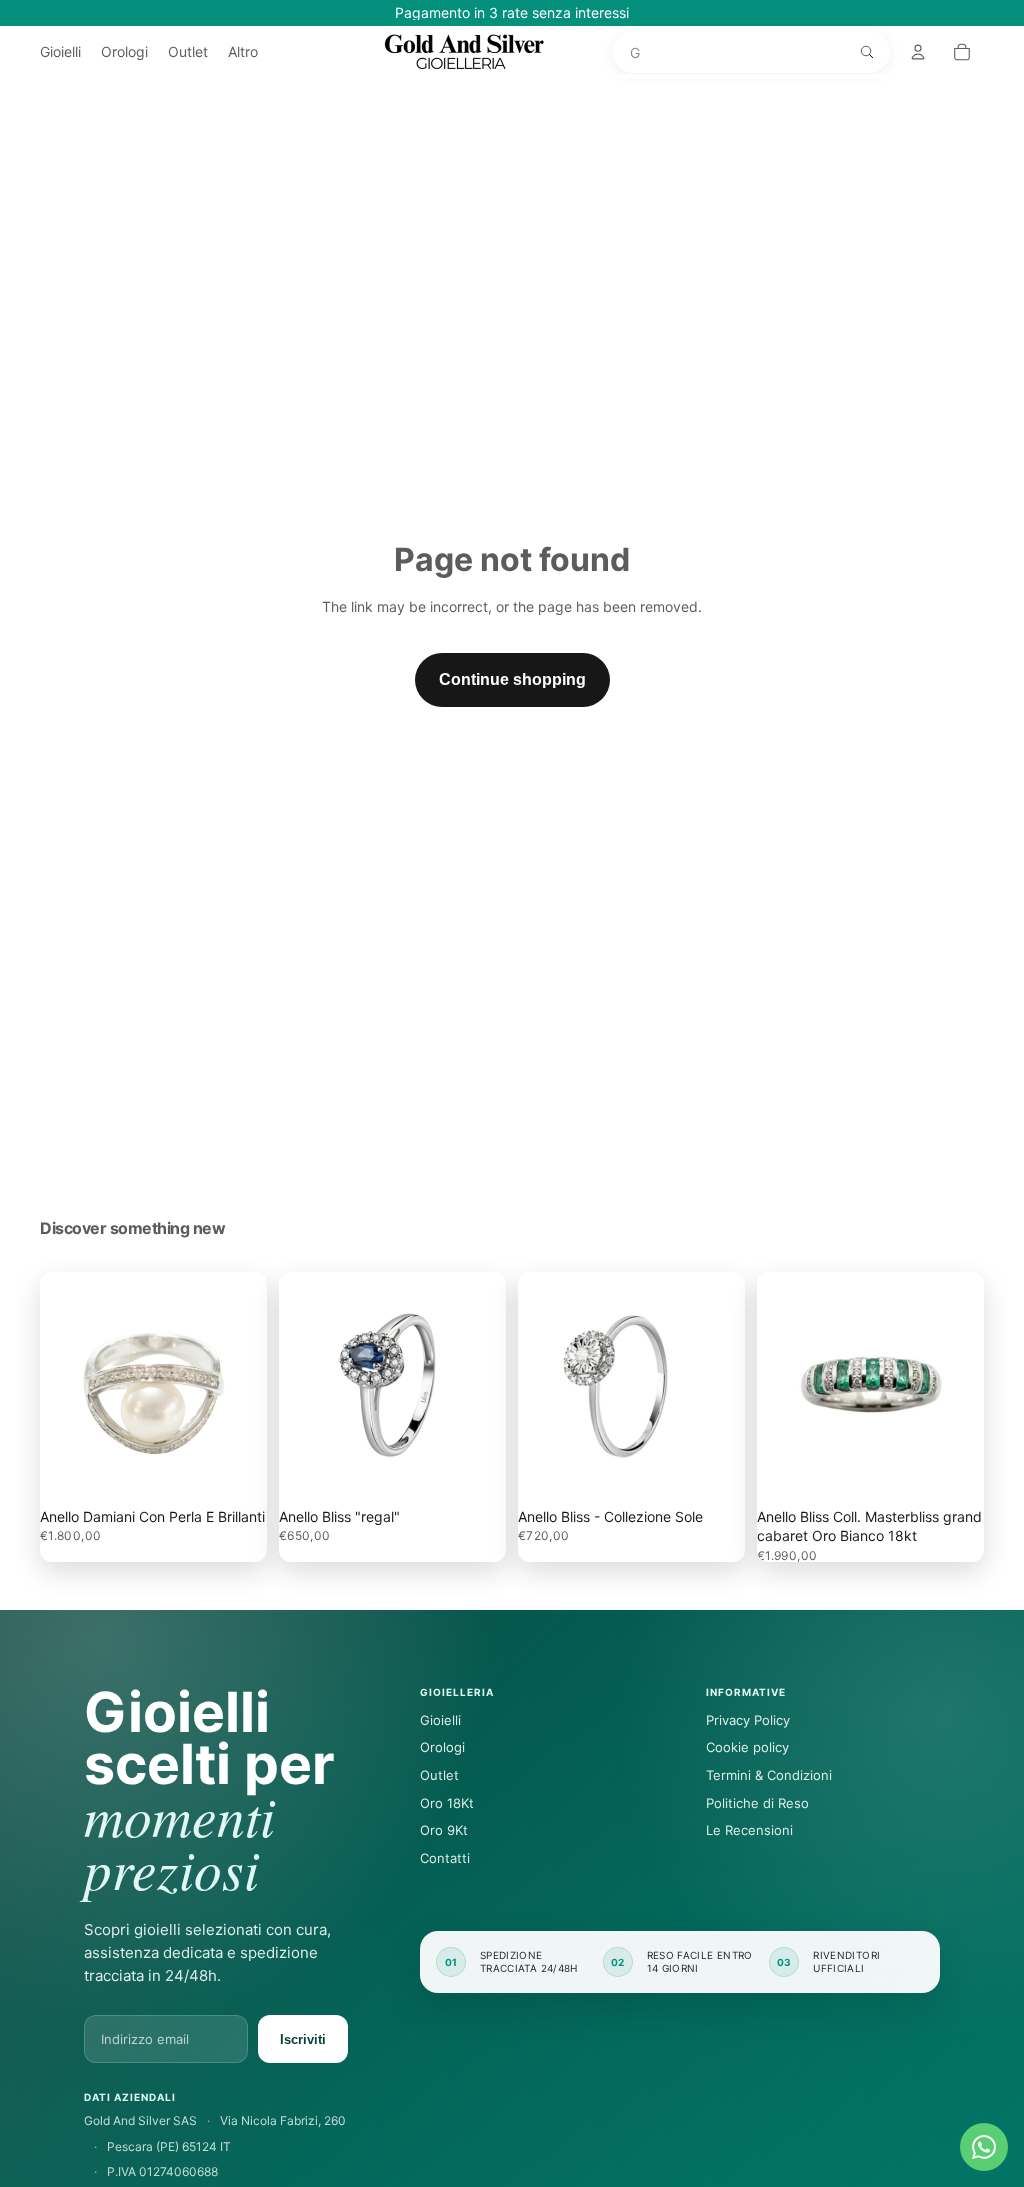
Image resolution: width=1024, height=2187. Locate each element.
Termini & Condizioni (769, 1775)
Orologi (442, 1747)
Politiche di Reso (757, 1803)
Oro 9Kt (444, 1830)
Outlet (439, 1775)
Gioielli (440, 1720)
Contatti (445, 1858)
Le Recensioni (749, 1830)
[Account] (918, 52)
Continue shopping (512, 679)
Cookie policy (747, 1747)
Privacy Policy (748, 1720)
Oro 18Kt (447, 1803)
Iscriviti (303, 2039)
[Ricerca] (867, 52)
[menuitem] (243, 52)
